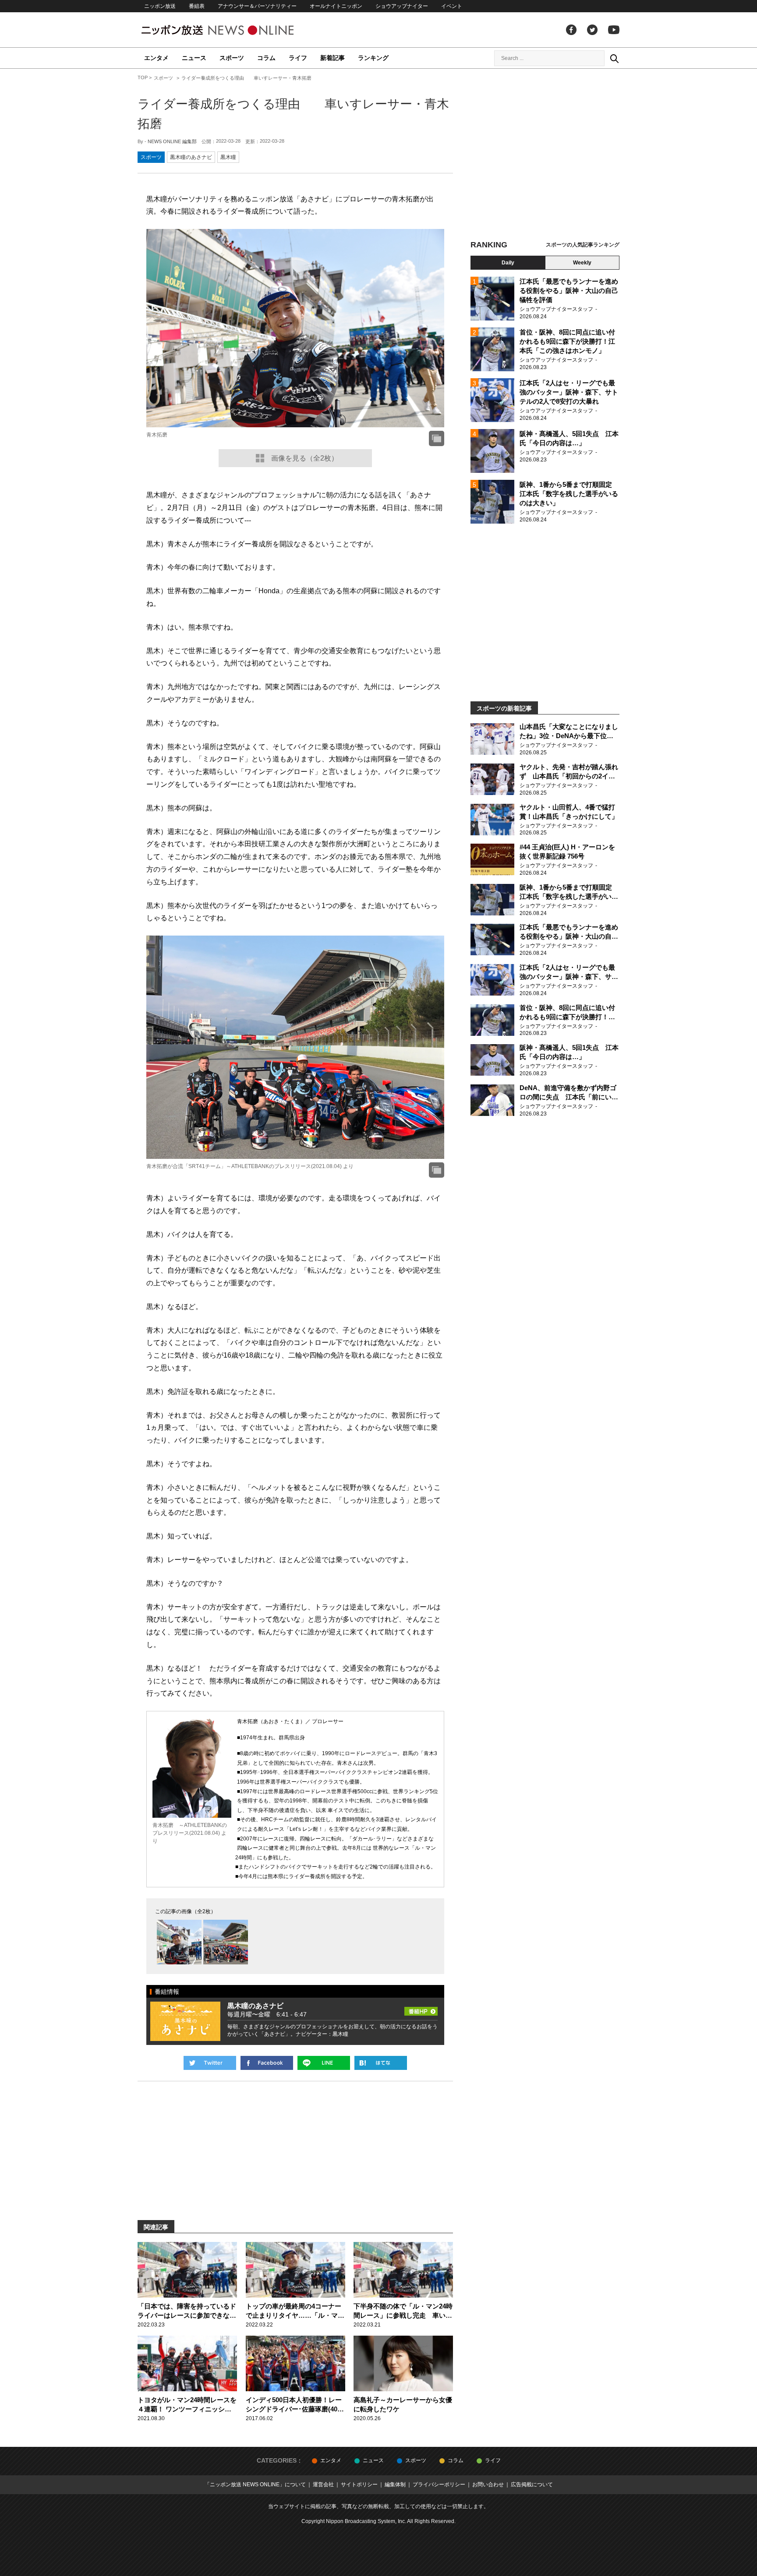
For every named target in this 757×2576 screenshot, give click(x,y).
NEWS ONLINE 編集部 (172, 141)
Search (614, 58)
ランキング (373, 58)
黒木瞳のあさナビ (191, 157)
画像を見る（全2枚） (305, 458)
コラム (266, 58)
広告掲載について (532, 2485)
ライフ (298, 58)
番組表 (197, 6)
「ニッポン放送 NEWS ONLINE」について (255, 2485)
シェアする (267, 2063)
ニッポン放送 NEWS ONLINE (234, 30)
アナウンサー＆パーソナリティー (257, 6)
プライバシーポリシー (439, 2485)
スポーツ (232, 58)
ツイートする (210, 2063)
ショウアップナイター (402, 6)
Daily (508, 263)
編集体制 (395, 2485)
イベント (452, 6)
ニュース (194, 58)
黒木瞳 (228, 157)
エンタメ (156, 58)
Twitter (592, 30)
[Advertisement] (545, 155)
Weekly (582, 263)
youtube (614, 30)
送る (324, 2063)
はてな (381, 2063)
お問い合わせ (488, 2485)
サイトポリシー (359, 2485)
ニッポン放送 (160, 6)
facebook (571, 30)
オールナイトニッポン (336, 6)
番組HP (421, 2009)
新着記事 (333, 58)
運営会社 (323, 2485)
